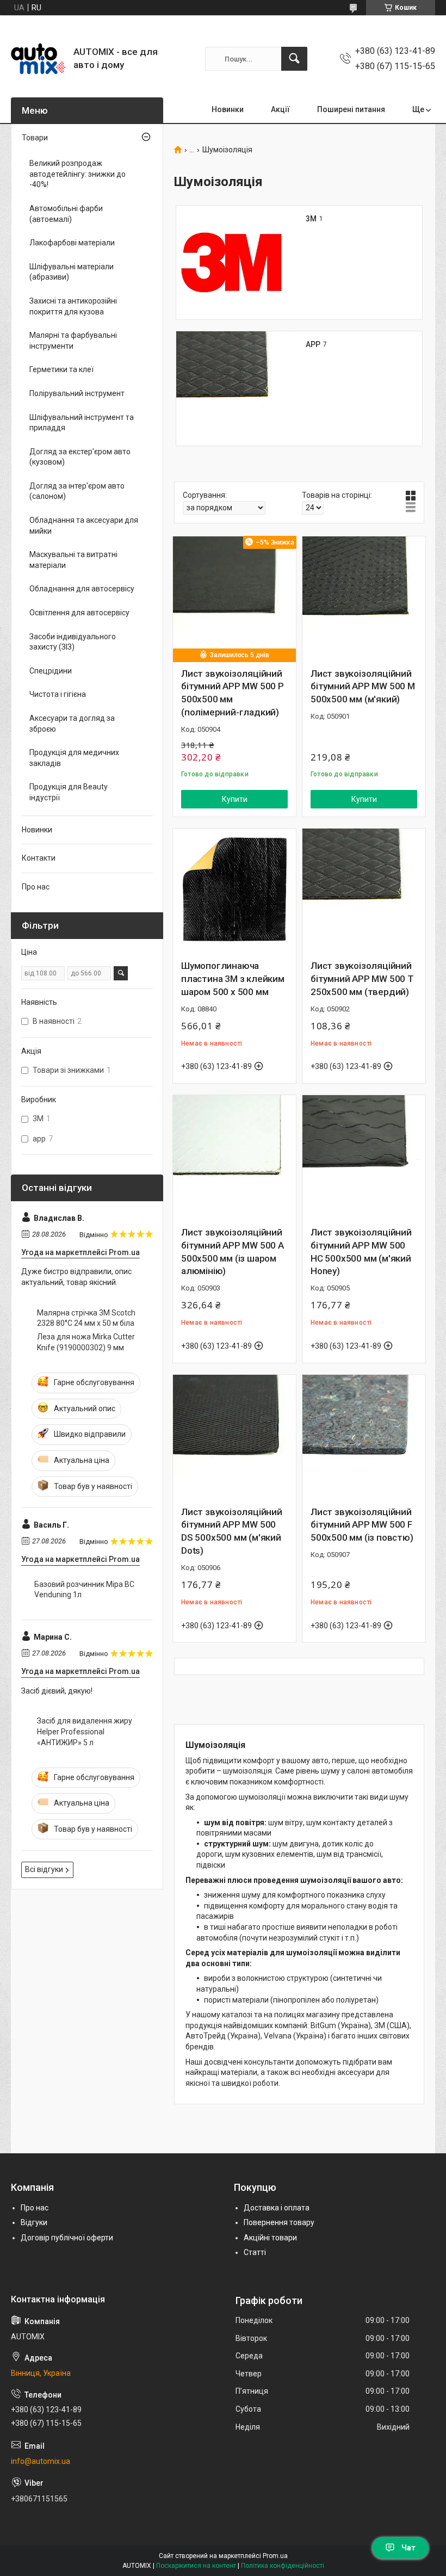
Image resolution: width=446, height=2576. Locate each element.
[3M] (233, 263)
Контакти (39, 858)
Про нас (36, 887)
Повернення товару (279, 2222)
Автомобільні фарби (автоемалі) (66, 214)
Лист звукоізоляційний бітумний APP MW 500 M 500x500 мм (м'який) (363, 687)
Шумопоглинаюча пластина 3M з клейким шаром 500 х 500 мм (233, 979)
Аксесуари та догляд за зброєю (72, 724)
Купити (235, 799)
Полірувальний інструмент (77, 393)
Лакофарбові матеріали (72, 243)
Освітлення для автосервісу (79, 613)
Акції (280, 109)
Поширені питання (351, 109)
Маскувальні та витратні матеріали (73, 560)
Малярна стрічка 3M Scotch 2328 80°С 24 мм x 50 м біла (86, 1318)
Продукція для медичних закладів (74, 758)
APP (313, 344)
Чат (408, 2548)
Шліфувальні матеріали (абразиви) (72, 272)
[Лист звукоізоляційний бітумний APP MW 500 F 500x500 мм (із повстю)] (364, 1436)
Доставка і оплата (277, 2208)
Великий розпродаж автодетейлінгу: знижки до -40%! (78, 174)
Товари (35, 138)
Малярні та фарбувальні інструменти (73, 341)
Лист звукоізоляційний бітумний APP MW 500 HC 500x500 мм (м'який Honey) (361, 1252)
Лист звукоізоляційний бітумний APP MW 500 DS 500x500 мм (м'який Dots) (232, 1531)
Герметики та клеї (61, 369)
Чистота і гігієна (58, 694)
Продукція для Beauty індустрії (69, 792)
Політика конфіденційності (283, 2566)
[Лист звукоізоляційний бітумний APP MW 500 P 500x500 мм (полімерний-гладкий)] (234, 598)
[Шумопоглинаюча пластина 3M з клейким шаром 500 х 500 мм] (234, 890)
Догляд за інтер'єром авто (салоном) (77, 491)
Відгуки (34, 2222)
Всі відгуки (44, 1869)
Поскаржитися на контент (196, 2566)
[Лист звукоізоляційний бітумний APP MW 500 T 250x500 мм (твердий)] (364, 890)
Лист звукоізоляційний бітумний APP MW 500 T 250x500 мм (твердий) (362, 979)
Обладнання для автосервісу (82, 589)
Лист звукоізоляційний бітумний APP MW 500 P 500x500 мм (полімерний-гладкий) (233, 693)
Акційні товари (270, 2238)
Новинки (228, 109)
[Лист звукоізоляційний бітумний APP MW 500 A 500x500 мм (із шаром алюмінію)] (234, 1157)
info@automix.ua (41, 2461)
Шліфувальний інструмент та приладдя (82, 423)
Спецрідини (51, 671)
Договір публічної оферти (67, 2238)
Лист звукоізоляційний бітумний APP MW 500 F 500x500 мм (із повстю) (362, 1525)
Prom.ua (275, 2556)
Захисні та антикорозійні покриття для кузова (73, 306)
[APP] (233, 388)
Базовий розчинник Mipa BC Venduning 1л (84, 1590)
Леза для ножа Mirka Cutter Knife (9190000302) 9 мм (86, 1342)
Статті (255, 2252)
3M (311, 219)
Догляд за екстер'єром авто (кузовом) (80, 457)
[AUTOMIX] (38, 59)
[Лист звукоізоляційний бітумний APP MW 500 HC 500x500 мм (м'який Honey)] (364, 1157)
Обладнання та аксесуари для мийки (84, 526)
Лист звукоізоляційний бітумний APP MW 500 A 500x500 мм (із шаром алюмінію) (233, 1252)
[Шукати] (294, 59)
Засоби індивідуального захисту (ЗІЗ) (73, 642)
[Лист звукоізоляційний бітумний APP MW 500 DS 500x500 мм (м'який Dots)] (234, 1436)
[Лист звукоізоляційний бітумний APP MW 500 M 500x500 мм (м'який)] (364, 598)
